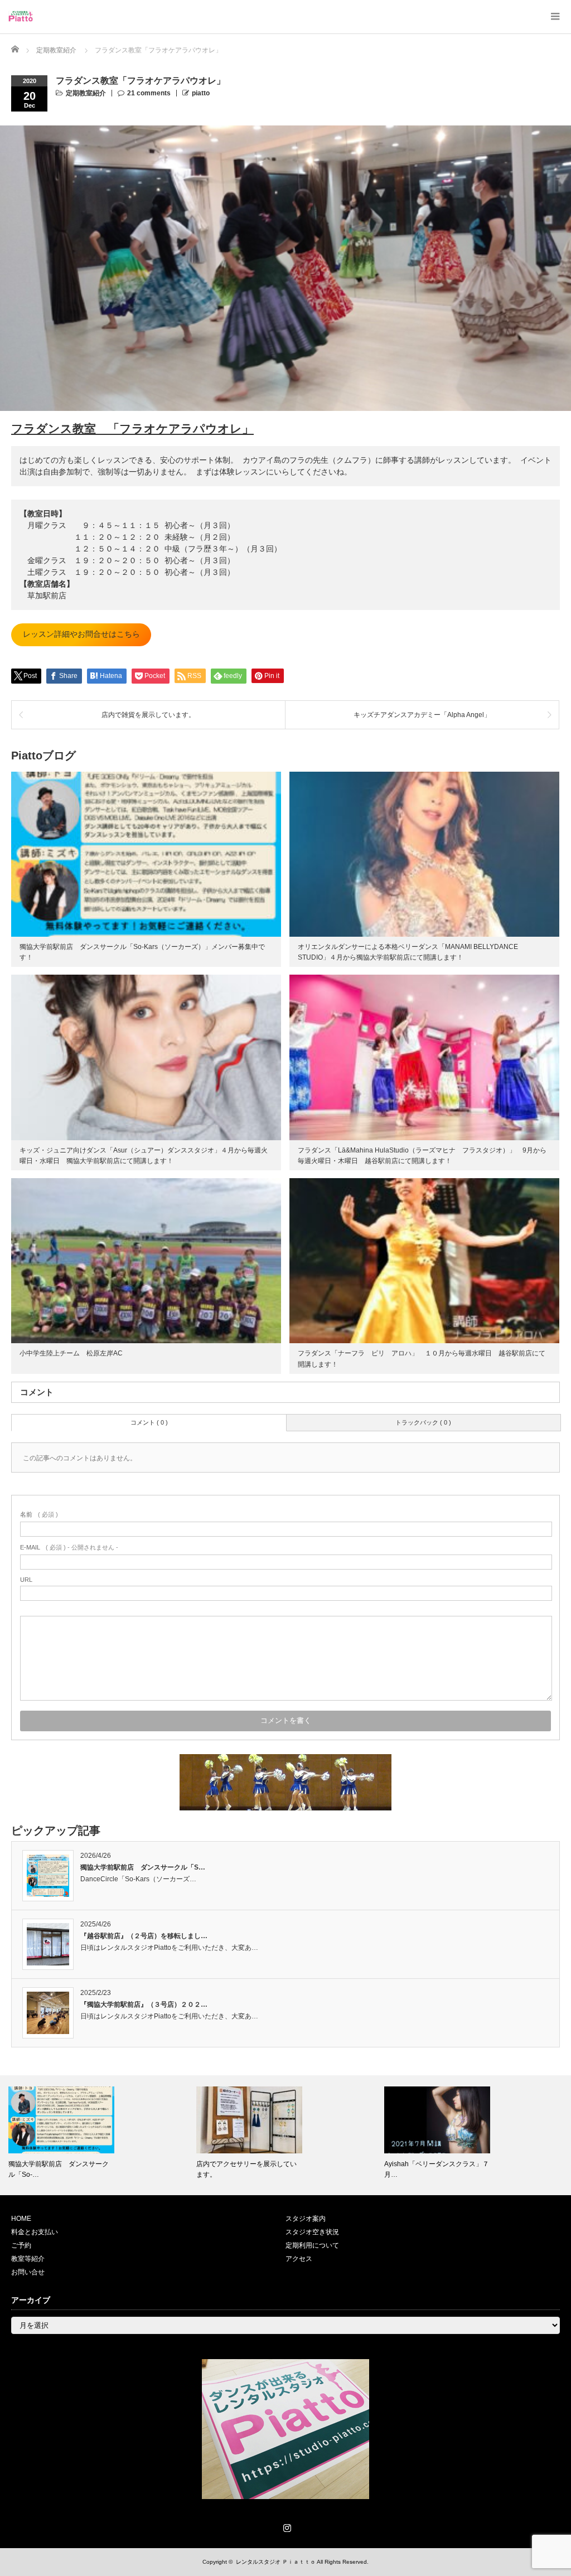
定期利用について (312, 2245)
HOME (21, 2219)
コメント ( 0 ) (149, 1422)
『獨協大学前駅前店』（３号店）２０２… (144, 2004)
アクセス (299, 2259)
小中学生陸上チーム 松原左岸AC (71, 1353)
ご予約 (21, 2245)
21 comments (149, 93)
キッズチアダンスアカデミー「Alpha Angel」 (422, 715)
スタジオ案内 (306, 2219)
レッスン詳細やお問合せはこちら (81, 634)
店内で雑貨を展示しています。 (148, 715)
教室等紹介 (28, 2259)
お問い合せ (28, 2272)
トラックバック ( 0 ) (423, 1422)
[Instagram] (285, 2526)
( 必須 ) (39, 1514)
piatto (201, 93)
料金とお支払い (35, 2232)
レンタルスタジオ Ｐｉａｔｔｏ (276, 2562)
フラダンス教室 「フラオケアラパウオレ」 (132, 428)
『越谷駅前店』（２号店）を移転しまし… (144, 1936)
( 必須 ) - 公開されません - (69, 1547)
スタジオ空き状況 (312, 2232)
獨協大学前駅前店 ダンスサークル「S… (143, 1867)
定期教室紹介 (86, 93)
